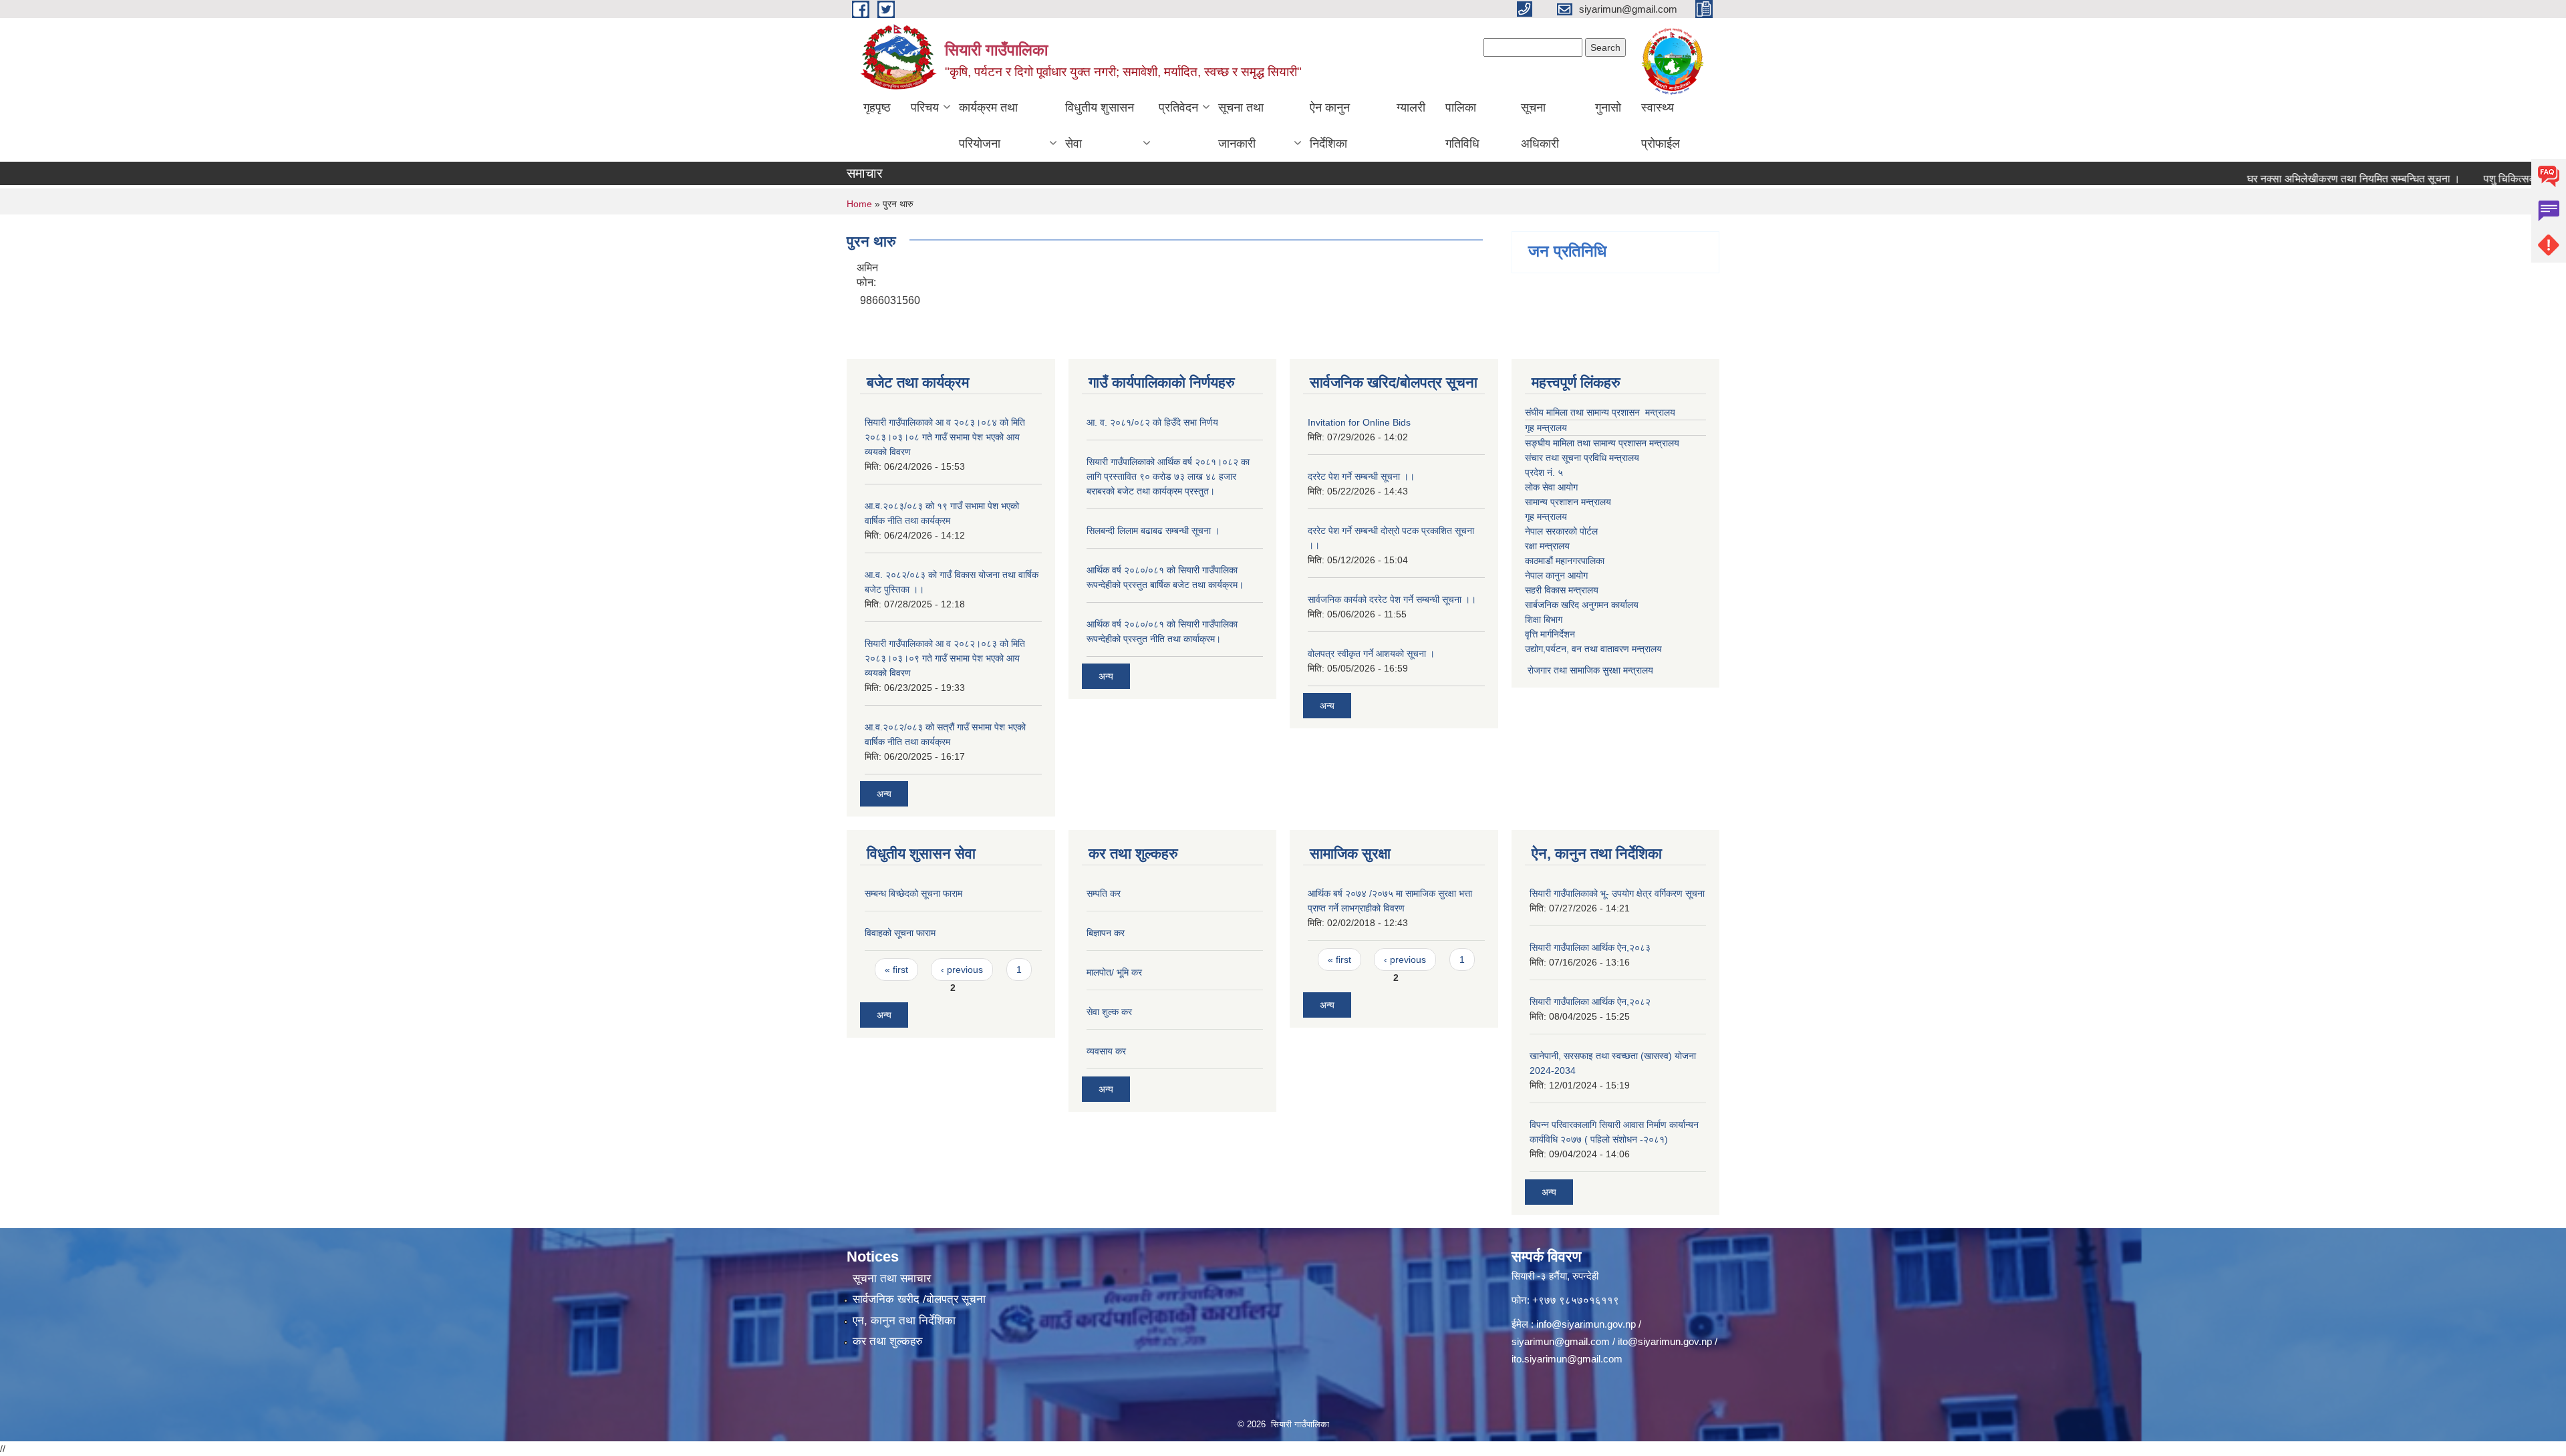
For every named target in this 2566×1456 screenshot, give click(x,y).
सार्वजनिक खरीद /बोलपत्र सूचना (919, 1299)
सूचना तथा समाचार (892, 1279)
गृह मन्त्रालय (1546, 428)
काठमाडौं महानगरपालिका (1565, 561)
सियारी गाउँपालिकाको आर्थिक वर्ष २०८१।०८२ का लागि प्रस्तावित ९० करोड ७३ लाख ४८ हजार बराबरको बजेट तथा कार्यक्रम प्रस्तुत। (1168, 476)
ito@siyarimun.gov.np (1665, 1341)
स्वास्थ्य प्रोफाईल (1661, 126)
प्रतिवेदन (1178, 108)
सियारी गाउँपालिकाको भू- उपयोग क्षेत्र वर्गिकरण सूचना (1617, 893)
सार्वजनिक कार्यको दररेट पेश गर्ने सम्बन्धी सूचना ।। (1392, 599)
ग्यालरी (1411, 108)
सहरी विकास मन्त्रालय (1562, 590)
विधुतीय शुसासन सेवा (1100, 126)
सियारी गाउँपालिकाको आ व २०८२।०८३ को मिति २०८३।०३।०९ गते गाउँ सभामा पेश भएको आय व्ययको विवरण (945, 658)
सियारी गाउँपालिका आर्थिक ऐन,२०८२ (1590, 1002)
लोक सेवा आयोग (1551, 487)
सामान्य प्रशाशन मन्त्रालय (1568, 502)
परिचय (925, 108)
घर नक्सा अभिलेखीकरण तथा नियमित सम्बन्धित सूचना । (2312, 179)
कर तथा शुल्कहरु (888, 1341)
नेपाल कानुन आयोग (1556, 575)
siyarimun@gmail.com (1561, 1341)
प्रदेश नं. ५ (1544, 472)
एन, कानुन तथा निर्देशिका (904, 1321)
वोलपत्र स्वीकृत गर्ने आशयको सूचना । (1371, 653)
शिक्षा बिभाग (1544, 619)
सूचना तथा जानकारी (1241, 126)
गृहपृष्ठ (877, 108)
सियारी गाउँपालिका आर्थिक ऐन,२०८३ (1590, 948)
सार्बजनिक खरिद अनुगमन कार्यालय (1582, 605)
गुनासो (1608, 108)
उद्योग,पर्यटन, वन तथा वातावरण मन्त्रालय (1593, 649)
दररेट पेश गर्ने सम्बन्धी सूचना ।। (1361, 476)
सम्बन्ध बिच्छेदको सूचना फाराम (913, 893)
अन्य (884, 794)
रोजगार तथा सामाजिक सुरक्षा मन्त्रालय (1589, 670)
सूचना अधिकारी (1540, 126)
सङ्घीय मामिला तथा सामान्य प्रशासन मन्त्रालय (1602, 443)
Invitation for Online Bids (1359, 422)
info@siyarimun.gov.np (1586, 1324)
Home (859, 204)
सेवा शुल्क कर (1109, 1012)
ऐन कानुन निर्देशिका (1330, 126)
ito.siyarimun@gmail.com (1567, 1359)
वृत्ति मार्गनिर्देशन (1550, 634)
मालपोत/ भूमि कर (1114, 972)
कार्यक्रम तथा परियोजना (988, 126)
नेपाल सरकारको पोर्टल (1561, 531)
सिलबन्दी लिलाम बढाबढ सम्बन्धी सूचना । (1153, 531)
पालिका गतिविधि (1462, 126)
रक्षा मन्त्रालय (1547, 546)
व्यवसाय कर (1106, 1051)
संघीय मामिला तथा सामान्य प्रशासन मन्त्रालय (1600, 412)
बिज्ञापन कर (1106, 933)
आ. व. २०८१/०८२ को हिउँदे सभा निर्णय (1152, 422)
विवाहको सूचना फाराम (900, 933)
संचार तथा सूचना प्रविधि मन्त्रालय (1582, 458)
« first (896, 970)
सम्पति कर (1104, 893)
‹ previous (962, 970)
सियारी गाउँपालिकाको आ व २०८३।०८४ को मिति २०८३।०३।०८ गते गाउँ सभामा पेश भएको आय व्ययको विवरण (945, 437)
